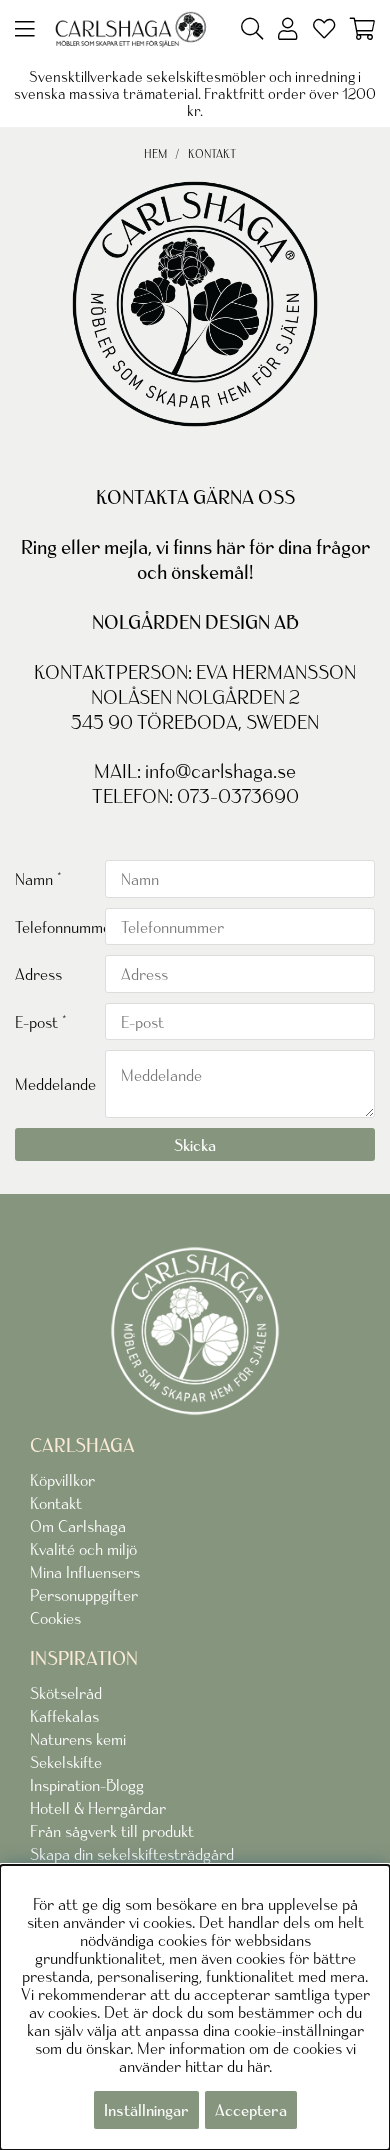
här (258, 2066)
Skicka (195, 1145)
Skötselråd (66, 1693)
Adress (38, 974)
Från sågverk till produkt (112, 1831)
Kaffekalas (64, 1716)
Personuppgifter (84, 1595)
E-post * (41, 1022)
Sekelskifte (66, 1762)
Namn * (38, 879)
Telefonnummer (60, 927)
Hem (155, 153)
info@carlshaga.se (220, 771)
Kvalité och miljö (83, 1549)
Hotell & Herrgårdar (98, 1808)
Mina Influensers (85, 1572)
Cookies (55, 1618)
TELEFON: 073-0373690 (195, 796)
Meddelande (55, 1084)
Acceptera (251, 2110)
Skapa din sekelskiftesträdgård (132, 1854)
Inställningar (146, 2110)
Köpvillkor (62, 1480)
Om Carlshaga (78, 1526)
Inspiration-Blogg (87, 1785)
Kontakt (212, 153)
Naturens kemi (78, 1739)
